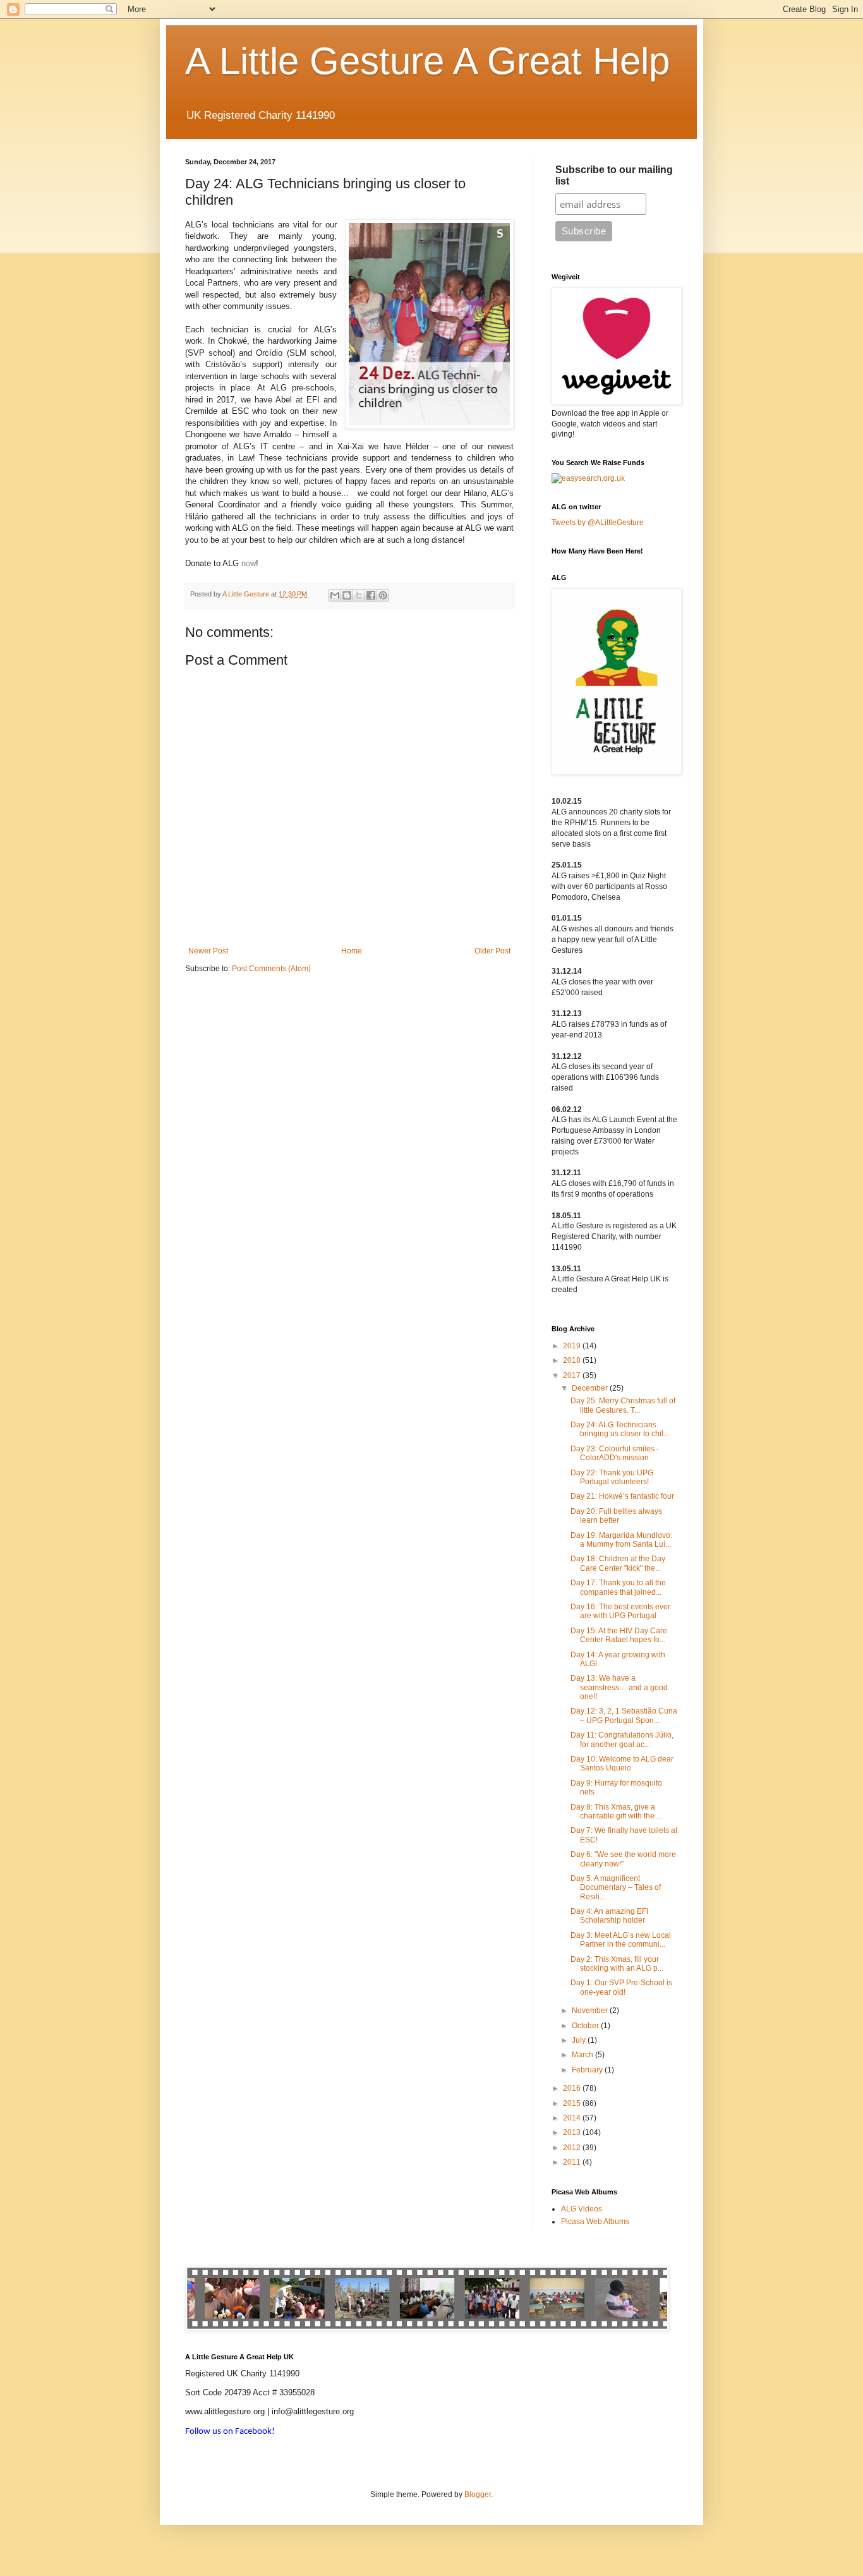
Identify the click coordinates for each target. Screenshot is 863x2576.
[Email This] (335, 595)
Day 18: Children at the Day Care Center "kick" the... (618, 1563)
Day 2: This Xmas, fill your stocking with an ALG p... (617, 1964)
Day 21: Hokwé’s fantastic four (622, 1496)
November (591, 2011)
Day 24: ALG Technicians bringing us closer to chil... (620, 1429)
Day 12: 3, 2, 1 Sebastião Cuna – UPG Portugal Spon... (624, 1715)
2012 (573, 2148)
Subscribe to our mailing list (614, 175)
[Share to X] (359, 595)
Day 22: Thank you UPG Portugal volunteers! (612, 1477)
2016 (573, 2088)
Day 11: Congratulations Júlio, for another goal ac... (622, 1739)
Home (352, 951)
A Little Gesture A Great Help (427, 61)
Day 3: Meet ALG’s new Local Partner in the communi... (621, 1940)
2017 (573, 1376)
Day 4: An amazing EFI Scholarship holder (609, 1916)
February (588, 2070)
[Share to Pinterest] (383, 595)
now (249, 563)
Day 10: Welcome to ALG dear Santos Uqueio (622, 1763)
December (591, 1388)
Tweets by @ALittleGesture (598, 523)
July (580, 2040)
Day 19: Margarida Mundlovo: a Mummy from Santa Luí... (621, 1540)
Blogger (478, 2494)
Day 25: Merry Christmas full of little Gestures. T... (623, 1405)
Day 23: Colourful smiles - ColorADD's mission (615, 1453)
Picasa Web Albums (595, 2222)
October (586, 2026)
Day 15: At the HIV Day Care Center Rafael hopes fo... (619, 1635)
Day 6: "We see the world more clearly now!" (623, 1859)
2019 (573, 1346)
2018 (573, 1360)
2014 (573, 2118)
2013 (573, 2132)
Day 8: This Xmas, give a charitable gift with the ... (616, 1811)
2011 (573, 2162)
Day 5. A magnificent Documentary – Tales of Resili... (616, 1888)
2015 (573, 2103)
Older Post (492, 951)
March (583, 2055)
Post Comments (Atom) (271, 969)
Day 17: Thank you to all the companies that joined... (618, 1587)
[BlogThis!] (347, 595)
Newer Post (208, 951)
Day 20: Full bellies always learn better (616, 1516)
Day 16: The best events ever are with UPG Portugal (620, 1611)
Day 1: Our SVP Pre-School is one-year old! (621, 1987)
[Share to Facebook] (371, 595)
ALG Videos (582, 2209)
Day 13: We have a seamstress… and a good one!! (619, 1687)
